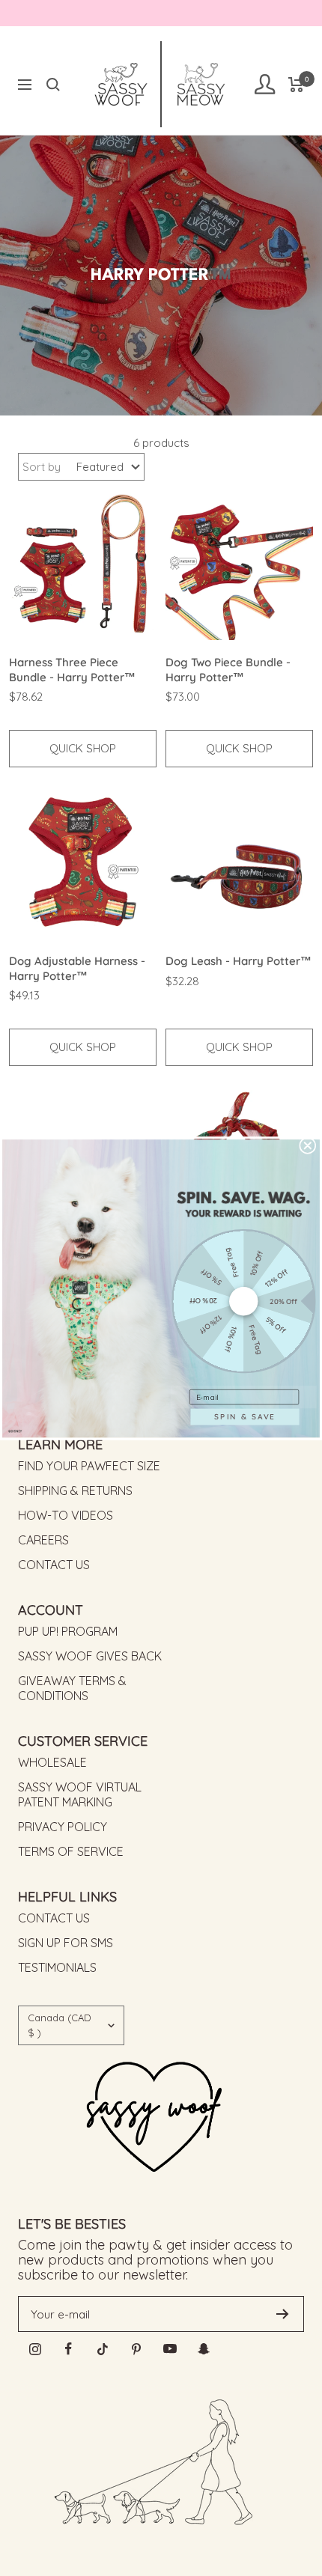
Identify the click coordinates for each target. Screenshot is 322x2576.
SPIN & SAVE (244, 1416)
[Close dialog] (308, 1145)
